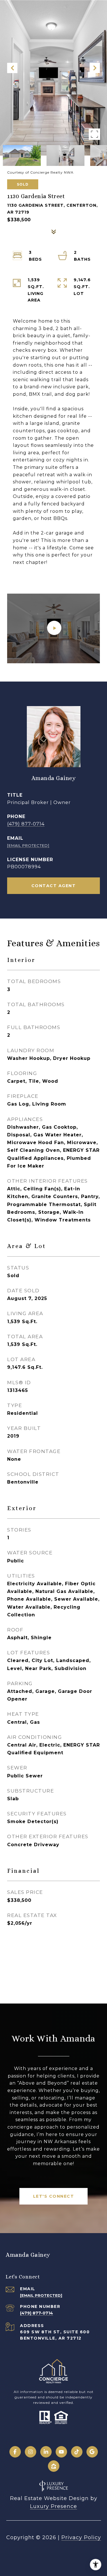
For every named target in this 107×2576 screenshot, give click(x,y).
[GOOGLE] (92, 2452)
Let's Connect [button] (54, 2196)
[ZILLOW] (54, 2466)
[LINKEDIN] (46, 2452)
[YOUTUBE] (61, 2452)
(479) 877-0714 (26, 824)
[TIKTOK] (77, 2452)
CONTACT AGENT (54, 886)
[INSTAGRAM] (31, 2452)
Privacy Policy (81, 2537)
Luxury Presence (53, 2506)
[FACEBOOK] (15, 2452)
